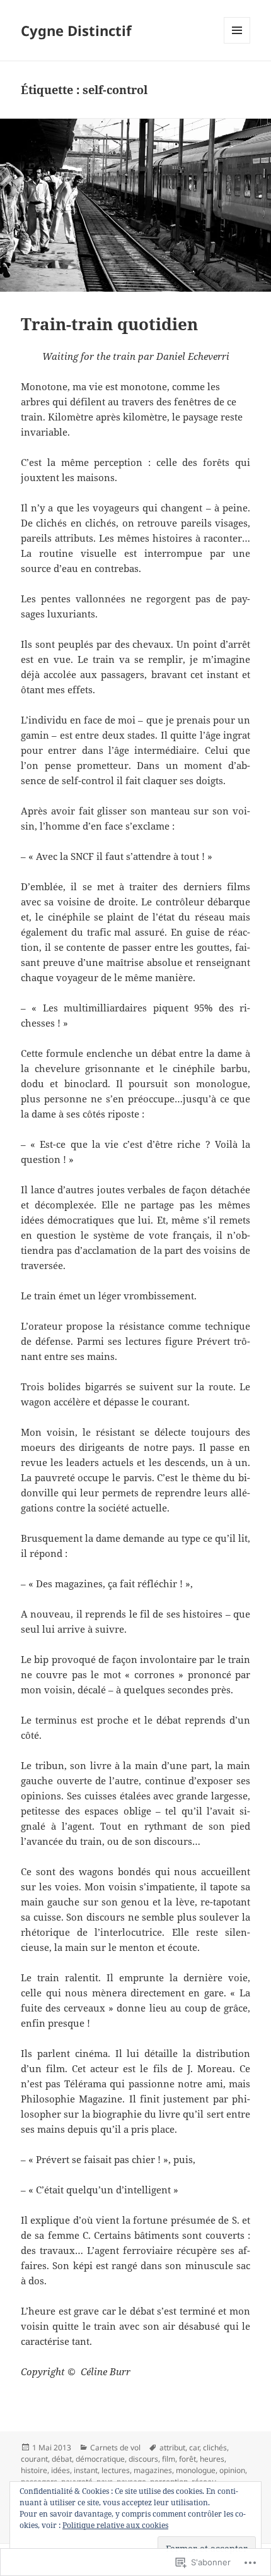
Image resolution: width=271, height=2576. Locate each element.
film (169, 2459)
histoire (34, 2470)
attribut (172, 2448)
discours (143, 2459)
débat (62, 2459)
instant (86, 2470)
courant (34, 2459)
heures (212, 2459)
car (194, 2448)
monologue (196, 2470)
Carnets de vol (115, 2448)
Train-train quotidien (109, 324)
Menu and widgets (237, 43)
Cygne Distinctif (76, 30)
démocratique (100, 2459)
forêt (187, 2459)
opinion (232, 2470)
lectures (116, 2470)
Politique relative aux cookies (115, 2525)
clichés (215, 2448)
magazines (153, 2470)
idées (61, 2470)
